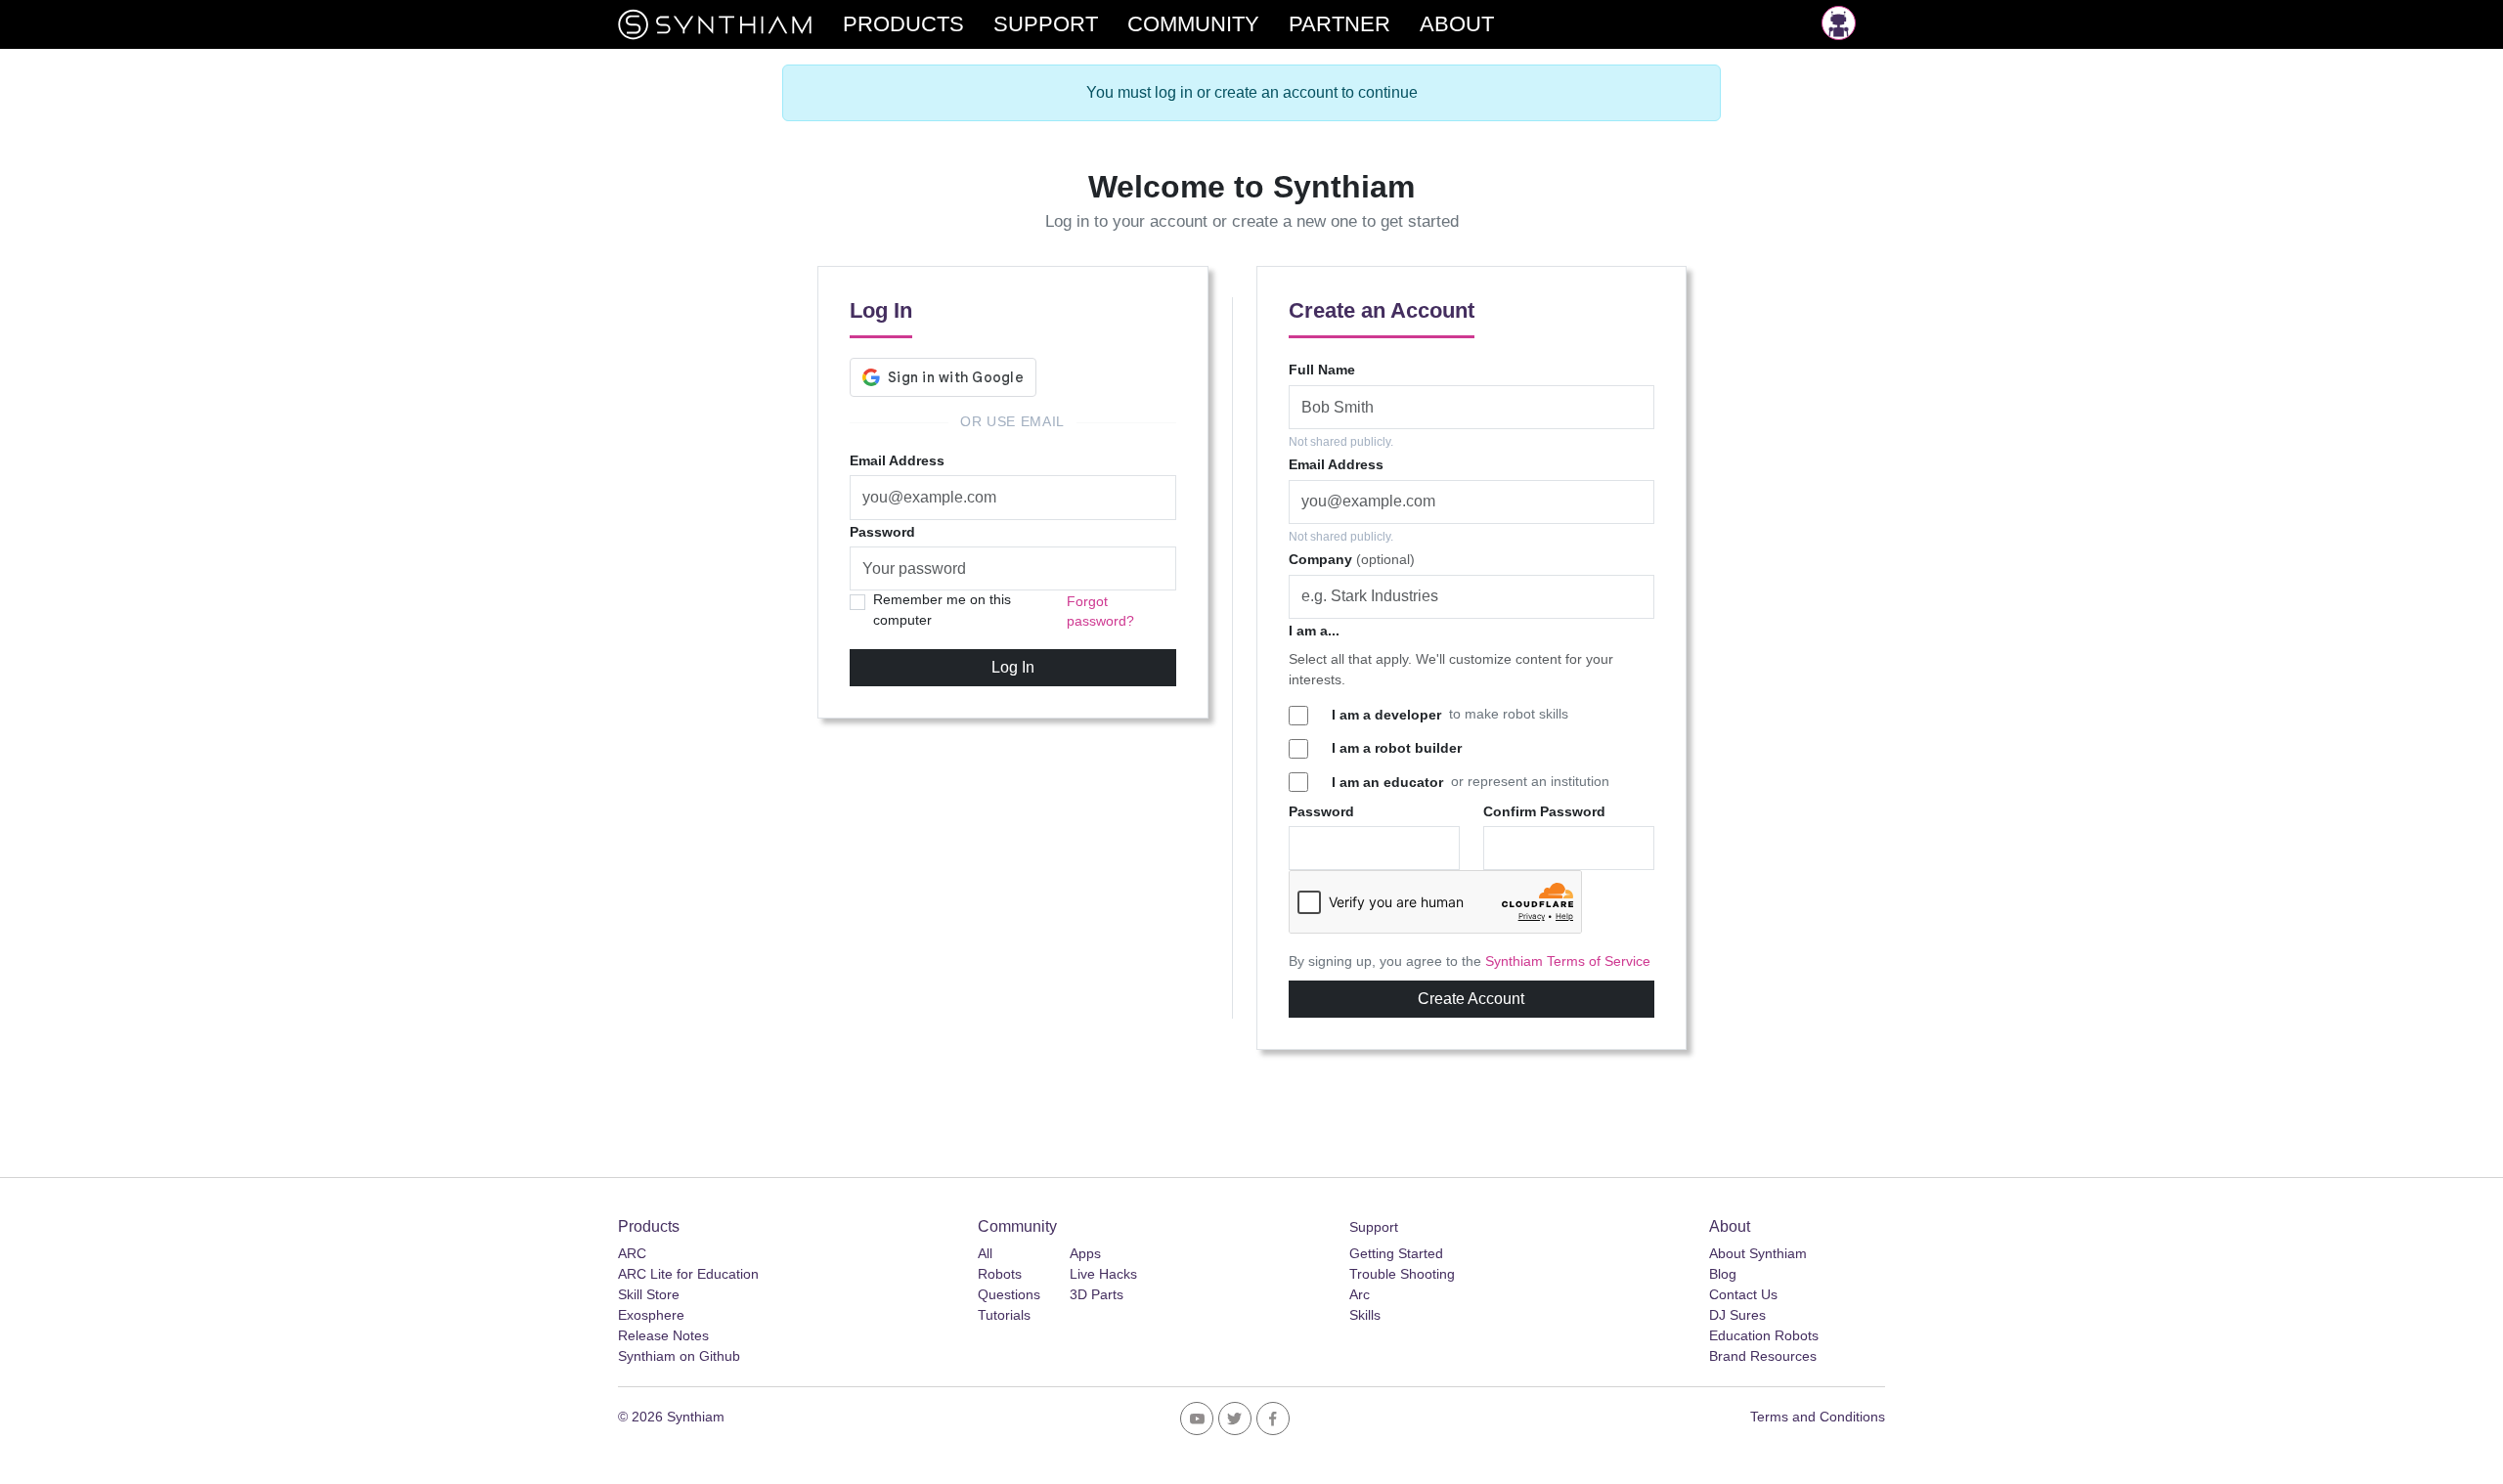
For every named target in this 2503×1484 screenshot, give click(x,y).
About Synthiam (1758, 1253)
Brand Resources (1763, 1356)
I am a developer (1386, 715)
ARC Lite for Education (688, 1274)
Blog (1723, 1274)
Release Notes (663, 1335)
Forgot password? (1100, 611)
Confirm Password (1544, 811)
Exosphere (651, 1315)
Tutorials (1004, 1315)
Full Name (1322, 370)
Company (1352, 559)
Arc (1360, 1294)
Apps (1085, 1253)
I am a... (1314, 631)
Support (1374, 1227)
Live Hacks (1103, 1274)
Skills (1365, 1315)
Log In (1013, 667)
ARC (632, 1253)
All (985, 1253)
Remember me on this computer (942, 610)
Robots (1000, 1274)
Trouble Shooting (1402, 1274)
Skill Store (649, 1294)
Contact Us (1743, 1294)
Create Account (1471, 999)
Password (882, 532)
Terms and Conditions (1818, 1417)
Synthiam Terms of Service (1568, 961)
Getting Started (1396, 1253)
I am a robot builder (1397, 748)
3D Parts (1097, 1294)
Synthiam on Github (679, 1356)
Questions (1009, 1294)
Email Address (897, 460)
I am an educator (1387, 782)
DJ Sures (1737, 1315)
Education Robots (1764, 1335)
